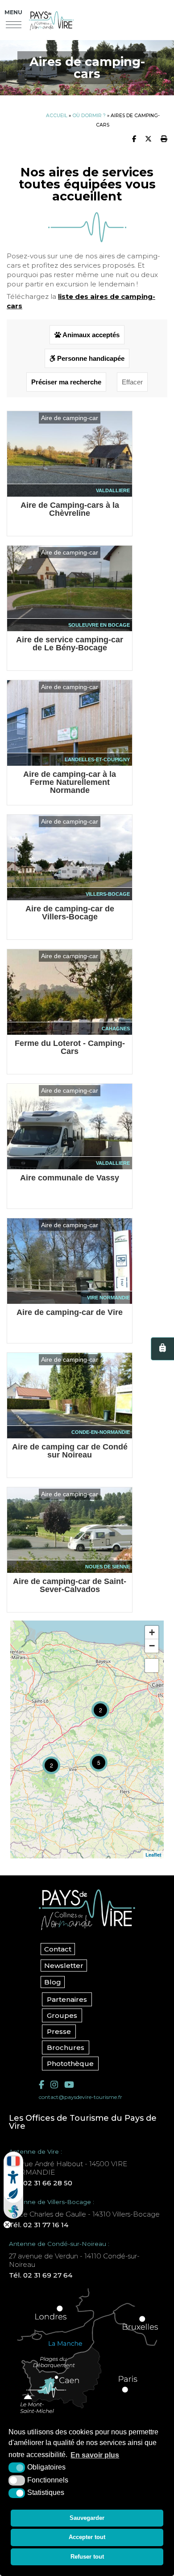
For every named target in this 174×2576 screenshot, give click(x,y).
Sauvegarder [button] (87, 2518)
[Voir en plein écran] (152, 1666)
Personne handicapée (90, 358)
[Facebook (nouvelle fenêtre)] (41, 2085)
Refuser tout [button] (87, 2557)
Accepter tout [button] (87, 2537)
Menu (13, 12)
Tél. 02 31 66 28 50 (41, 2183)
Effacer (132, 382)
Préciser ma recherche (66, 382)
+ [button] (152, 1632)
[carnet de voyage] (162, 1349)
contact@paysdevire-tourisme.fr (81, 2097)
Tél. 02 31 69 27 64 (41, 2275)
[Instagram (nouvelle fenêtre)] (54, 2085)
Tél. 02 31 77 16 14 (39, 2225)
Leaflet (153, 1855)
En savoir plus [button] (95, 2455)
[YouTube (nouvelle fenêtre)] (69, 2085)
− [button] (152, 1646)
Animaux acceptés (90, 335)
